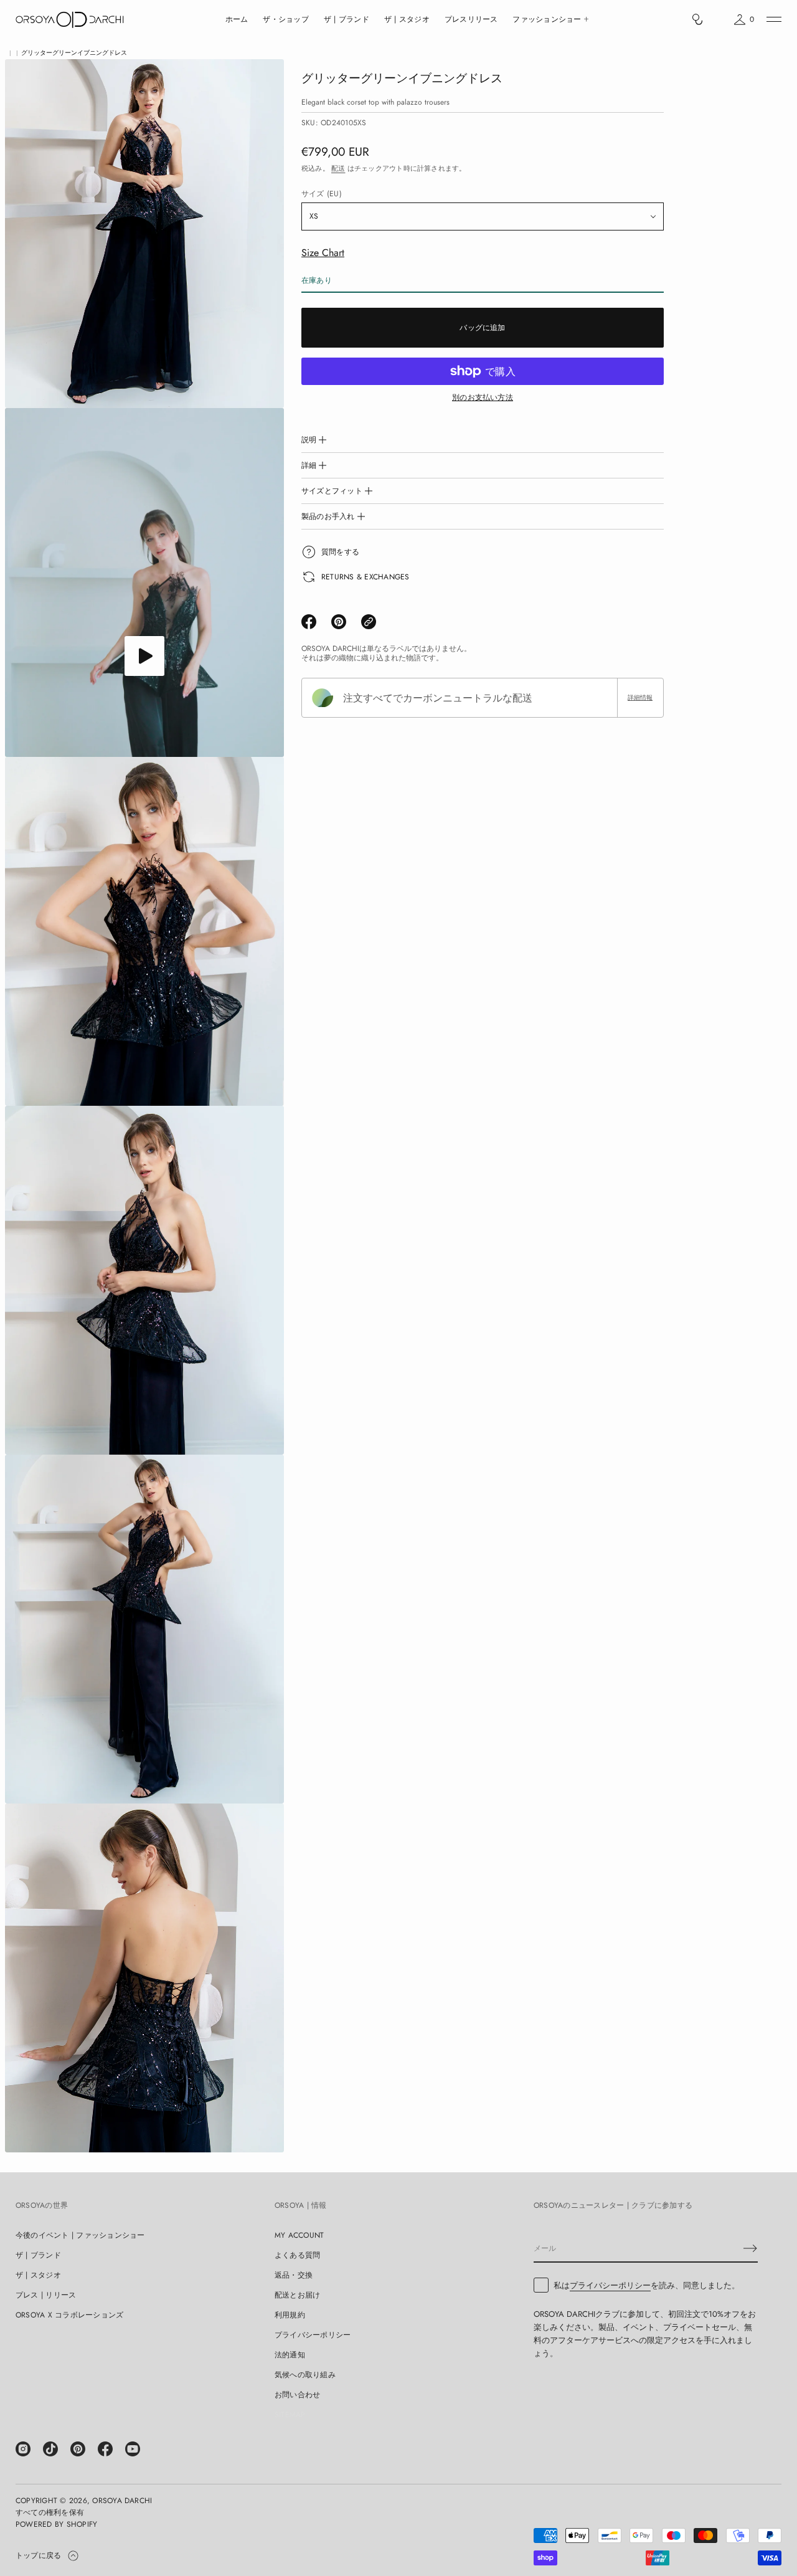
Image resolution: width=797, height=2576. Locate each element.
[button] (697, 19)
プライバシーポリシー (610, 2285)
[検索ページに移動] (697, 19)
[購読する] (750, 2248)
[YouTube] (133, 2449)
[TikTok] (50, 2449)
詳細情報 (640, 697)
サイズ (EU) (322, 194)
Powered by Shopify (56, 2524)
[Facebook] (105, 2449)
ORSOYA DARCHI (122, 2501)
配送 (338, 168)
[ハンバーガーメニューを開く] (774, 19)
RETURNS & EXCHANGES (365, 577)
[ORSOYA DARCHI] (70, 19)
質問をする (340, 552)
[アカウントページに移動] (719, 22)
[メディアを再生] (144, 656)
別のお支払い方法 (483, 397)
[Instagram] (23, 2449)
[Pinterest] (78, 2449)
